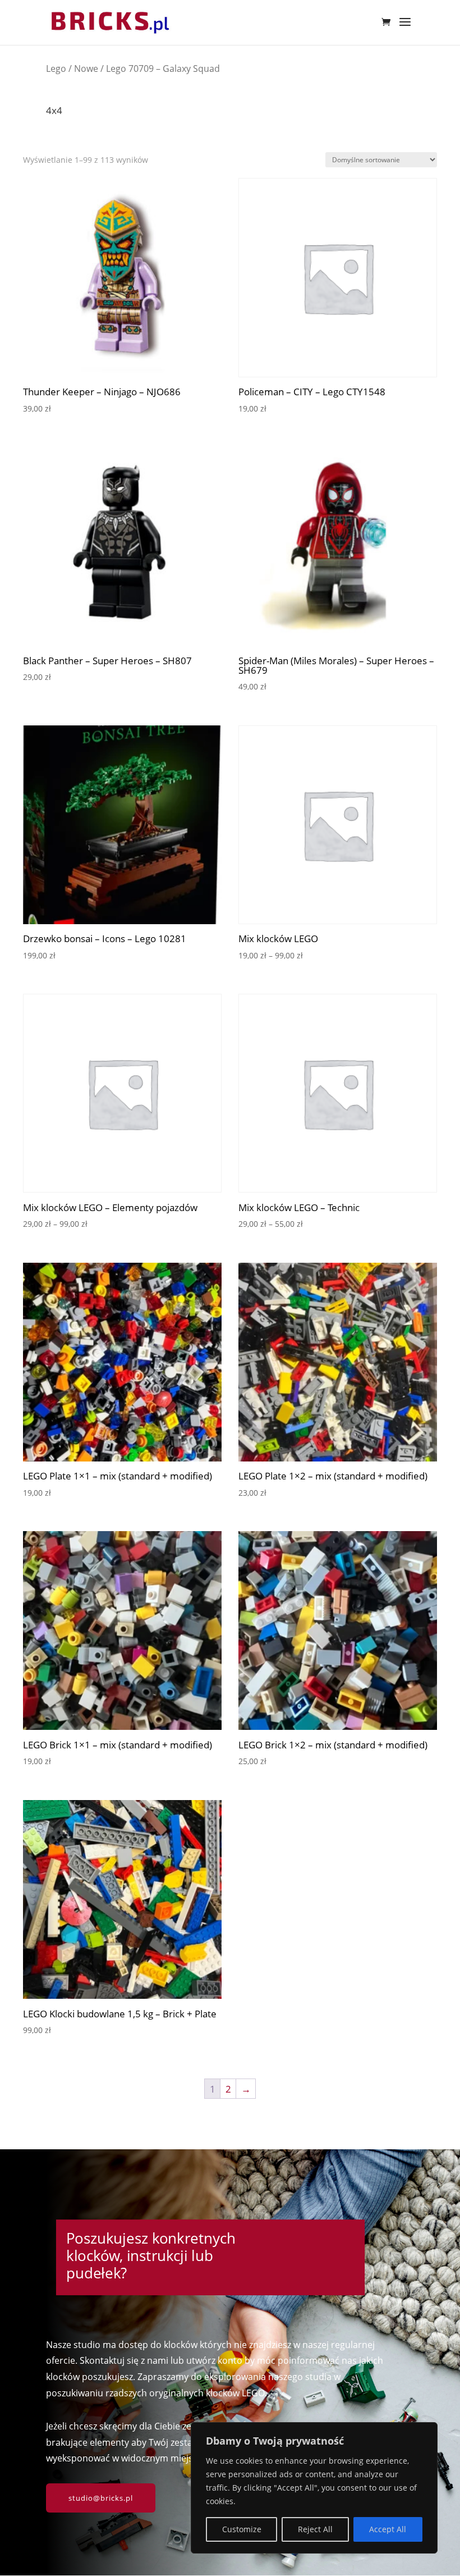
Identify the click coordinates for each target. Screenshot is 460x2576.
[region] (314, 2488)
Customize (242, 2529)
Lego (56, 68)
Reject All (315, 2529)
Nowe (86, 68)
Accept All (388, 2529)
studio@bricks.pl (101, 2498)
